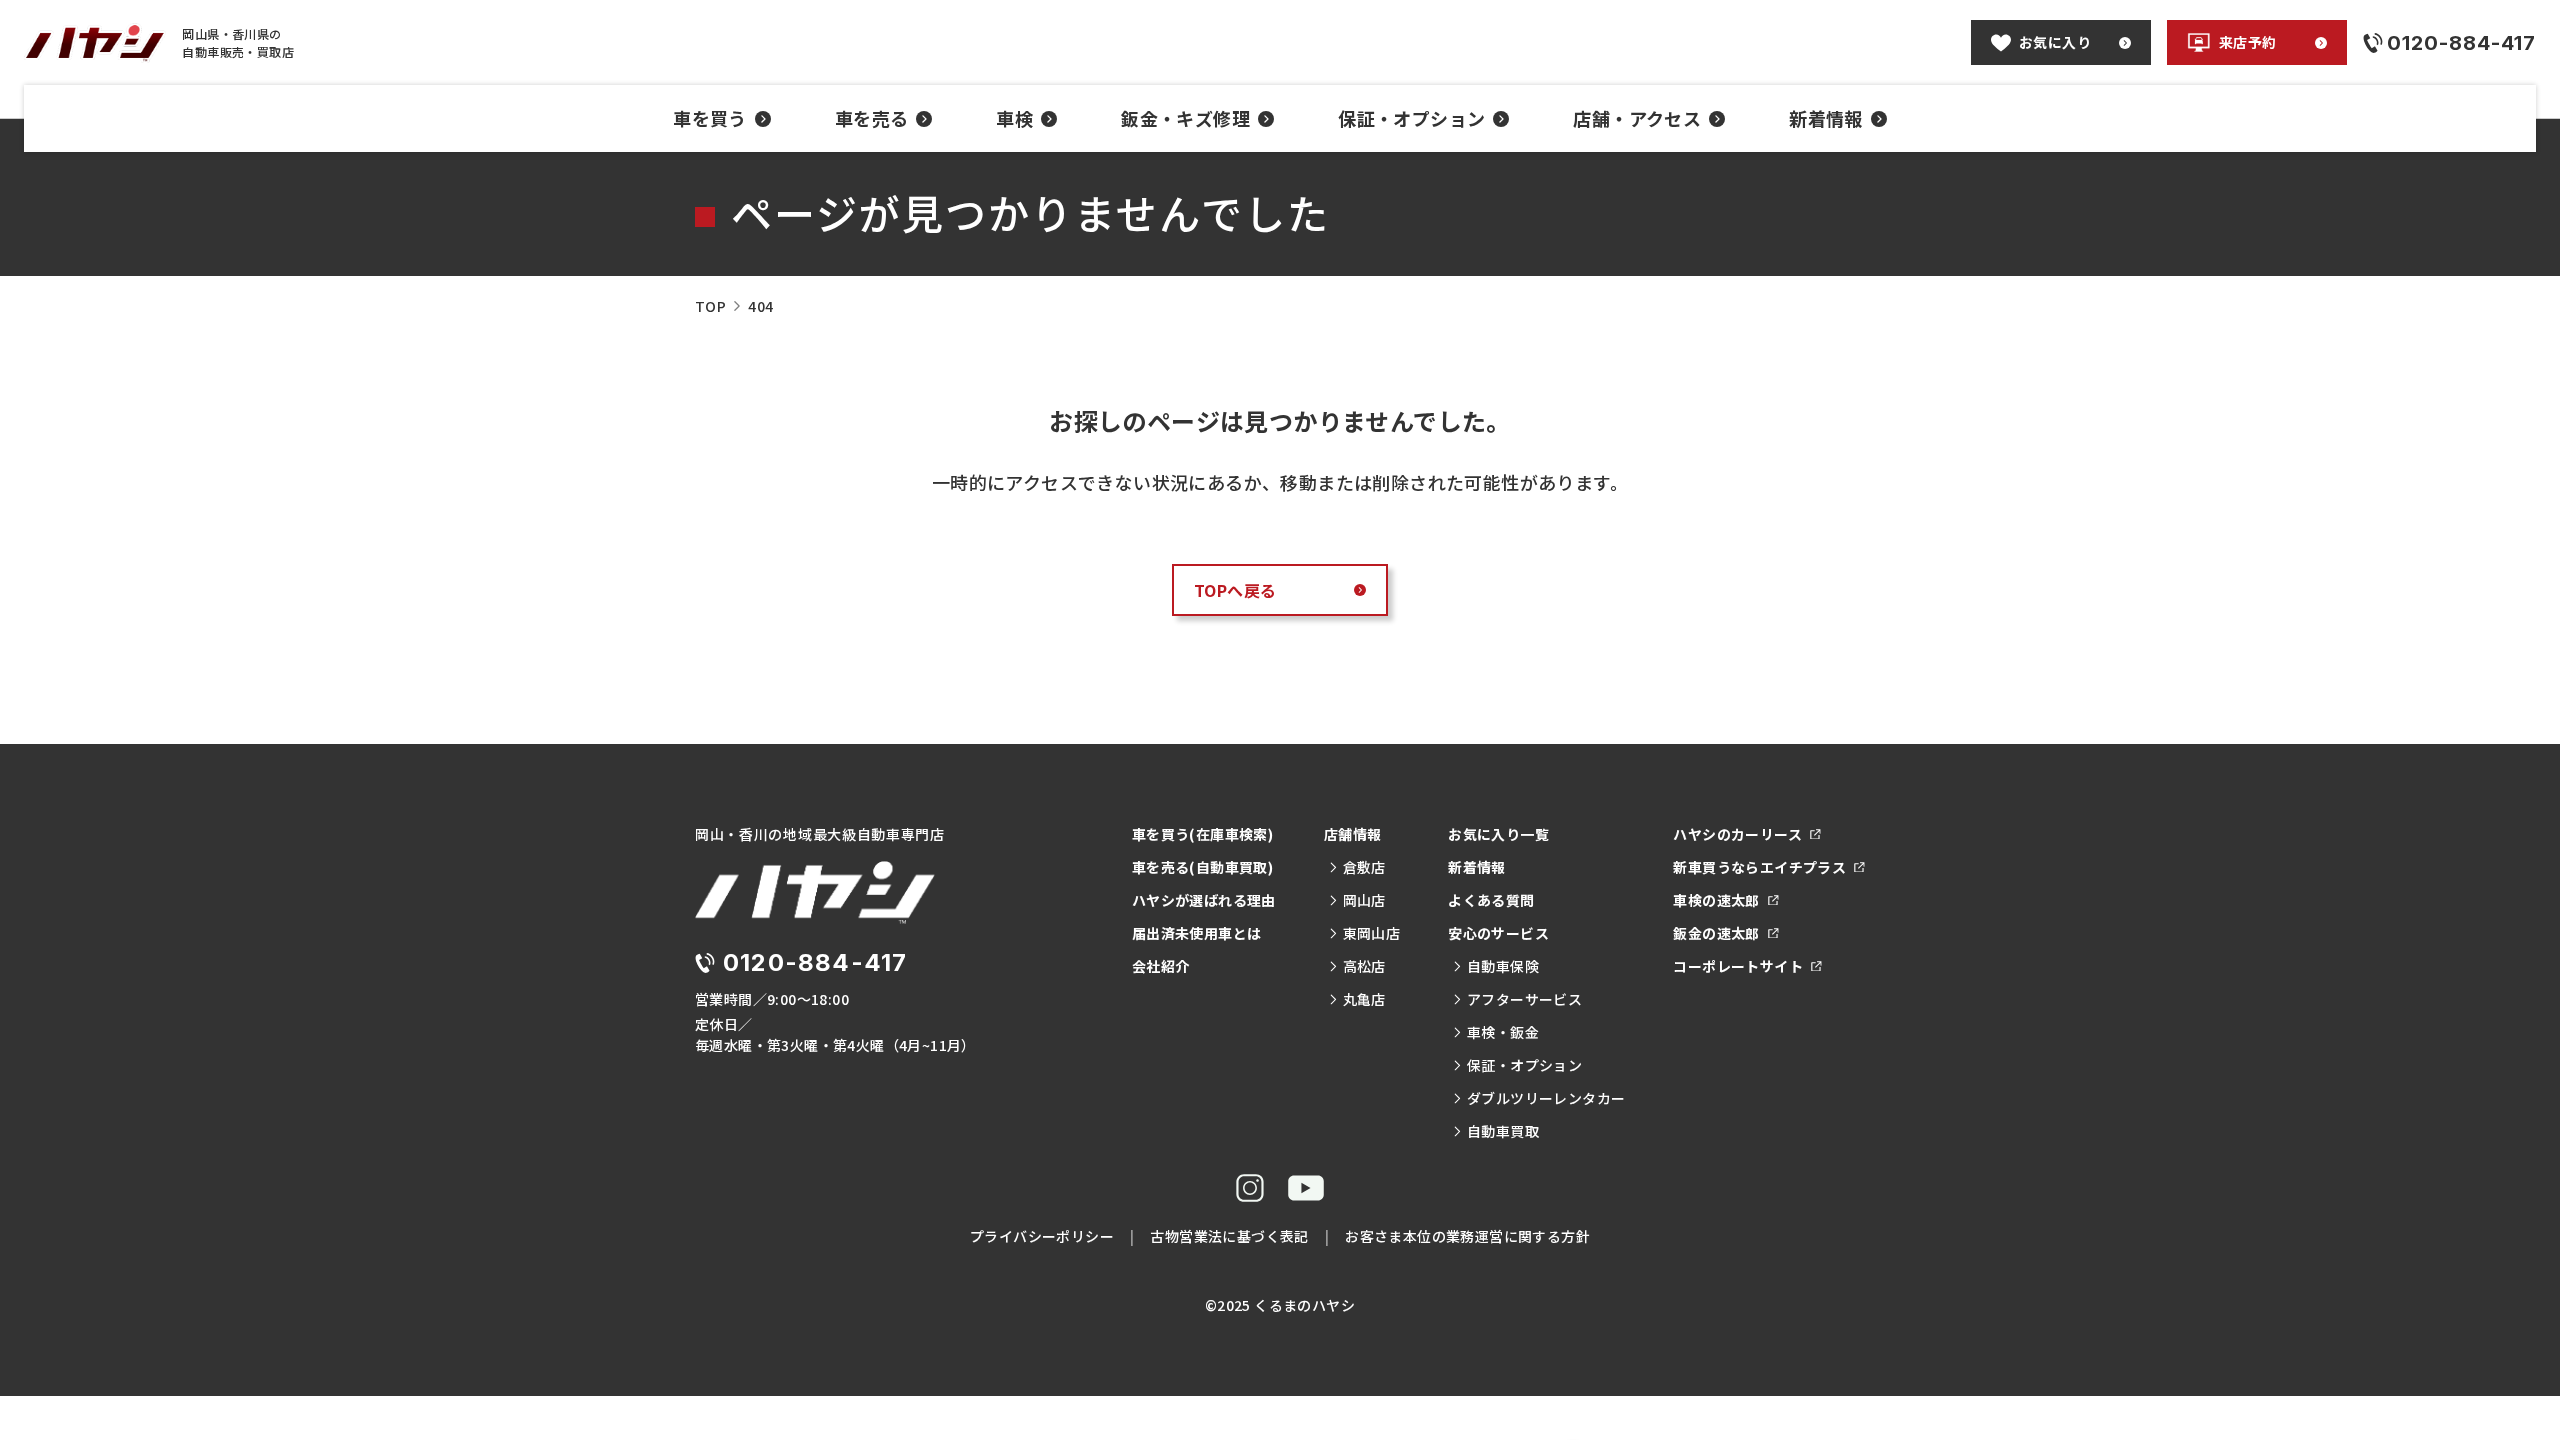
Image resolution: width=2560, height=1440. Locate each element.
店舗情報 (1353, 834)
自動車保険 (1503, 966)
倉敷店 (1364, 867)
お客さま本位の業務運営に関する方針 (1467, 1236)
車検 (1014, 118)
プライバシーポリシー (1042, 1236)
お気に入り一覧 (1498, 834)
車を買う (710, 118)
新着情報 (1826, 118)
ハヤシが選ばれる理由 (1204, 900)
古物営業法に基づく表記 (1229, 1236)
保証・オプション (1411, 118)
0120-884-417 (815, 962)
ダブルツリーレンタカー (1546, 1098)
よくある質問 (1491, 900)
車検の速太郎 (1716, 900)
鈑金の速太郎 (1716, 933)
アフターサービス (1524, 999)
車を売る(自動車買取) (1202, 867)
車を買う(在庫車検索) (1202, 834)
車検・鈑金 (1503, 1032)
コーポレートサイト (1738, 966)
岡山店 (1364, 900)
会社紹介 (1161, 966)
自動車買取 (1503, 1131)
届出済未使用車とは (1197, 933)
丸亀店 (1364, 999)
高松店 (1364, 966)
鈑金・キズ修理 (1185, 118)
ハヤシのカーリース (1737, 834)
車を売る (872, 118)
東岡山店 (1371, 933)
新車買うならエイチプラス (1759, 867)
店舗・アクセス (1637, 118)
